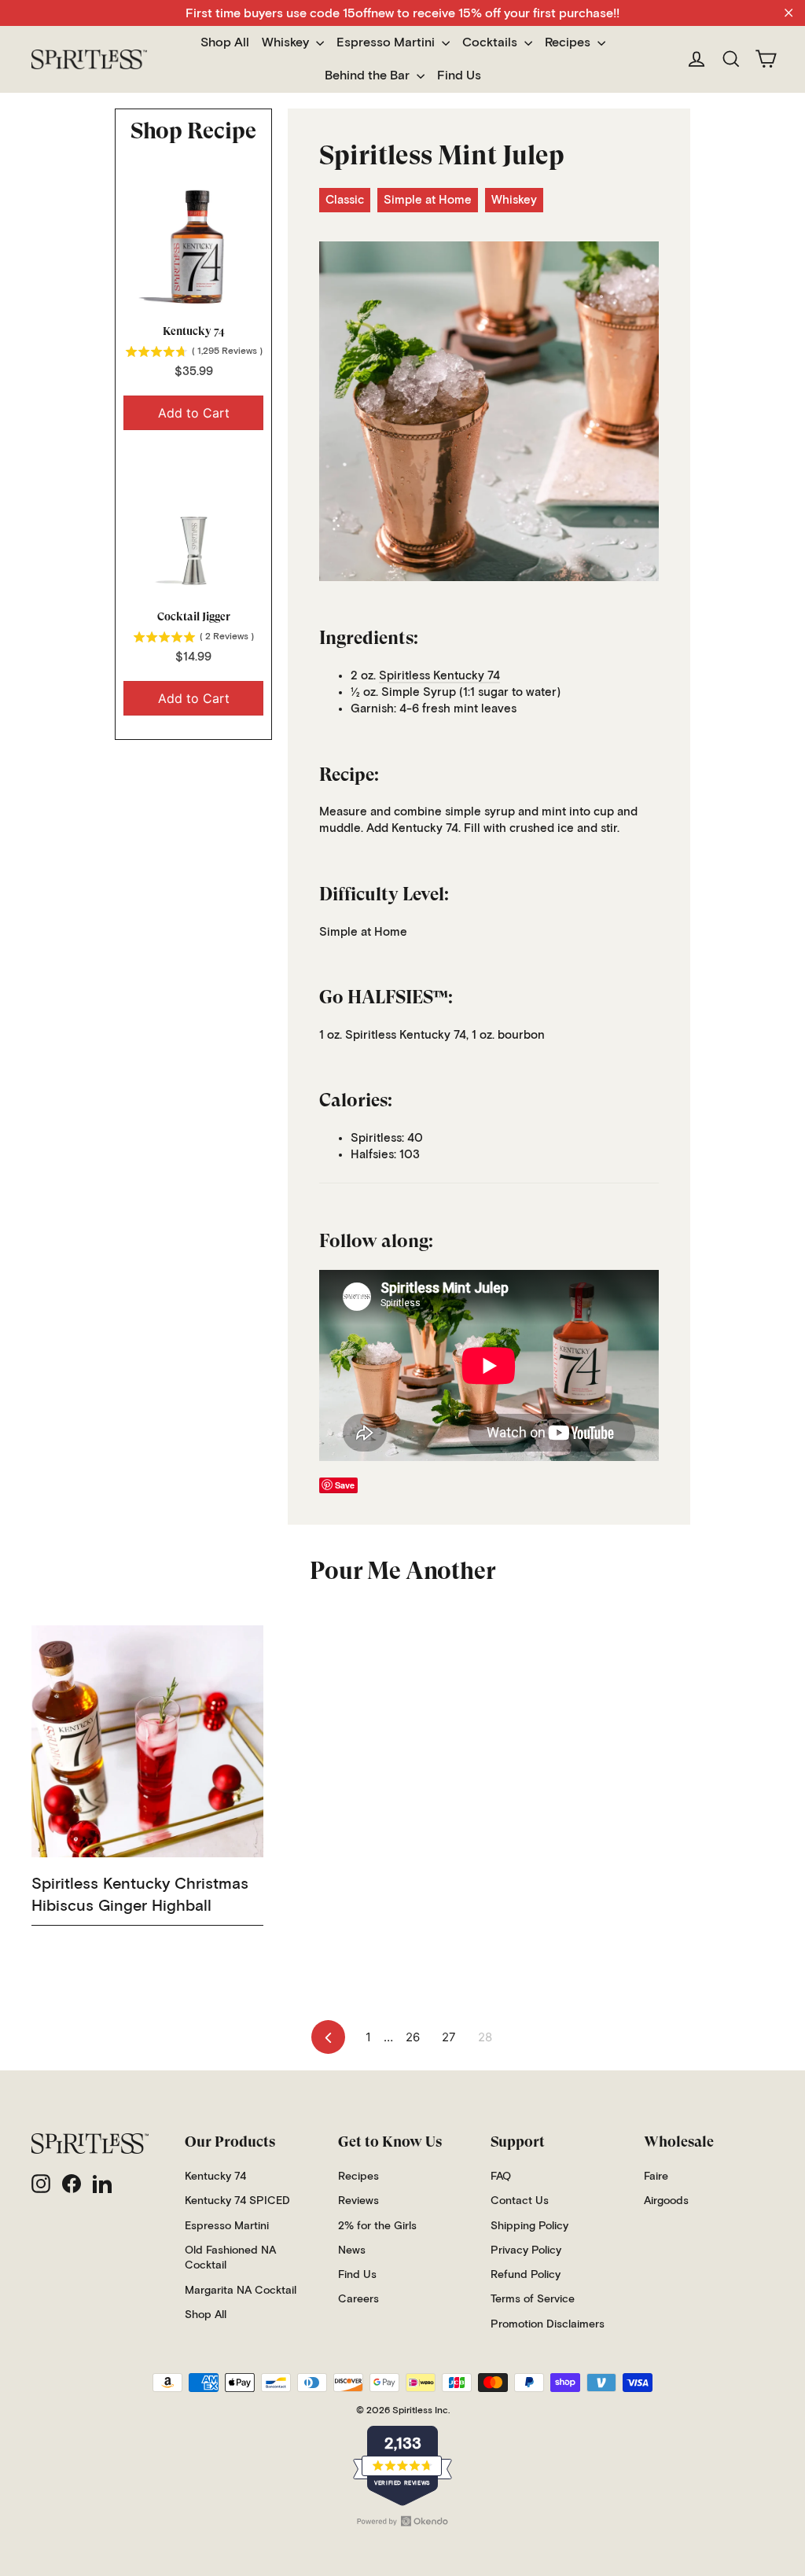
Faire (656, 2177)
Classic (345, 200)
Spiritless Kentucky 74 (439, 676)
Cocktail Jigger (194, 616)
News (352, 2250)
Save (345, 1485)
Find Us (459, 75)
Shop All (225, 42)
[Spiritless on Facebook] (72, 2184)
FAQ (501, 2177)
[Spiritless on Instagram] (41, 2184)
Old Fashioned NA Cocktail (230, 2258)
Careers (358, 2299)
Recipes (569, 42)
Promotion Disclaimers (548, 2324)
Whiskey (287, 42)
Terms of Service (533, 2299)
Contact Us (520, 2201)
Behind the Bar (369, 75)
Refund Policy (526, 2275)
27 (449, 2037)
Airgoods (666, 2201)
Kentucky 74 (194, 331)
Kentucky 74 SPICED (237, 2201)
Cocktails (491, 42)
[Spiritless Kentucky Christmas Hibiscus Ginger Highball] (147, 1741)
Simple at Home (428, 200)
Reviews (358, 2201)
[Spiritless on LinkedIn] (102, 2184)
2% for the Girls (377, 2226)
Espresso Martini (387, 42)
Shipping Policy (529, 2226)
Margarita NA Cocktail (241, 2291)
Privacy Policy (526, 2250)
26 (413, 2037)
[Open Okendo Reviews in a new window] (402, 2521)
